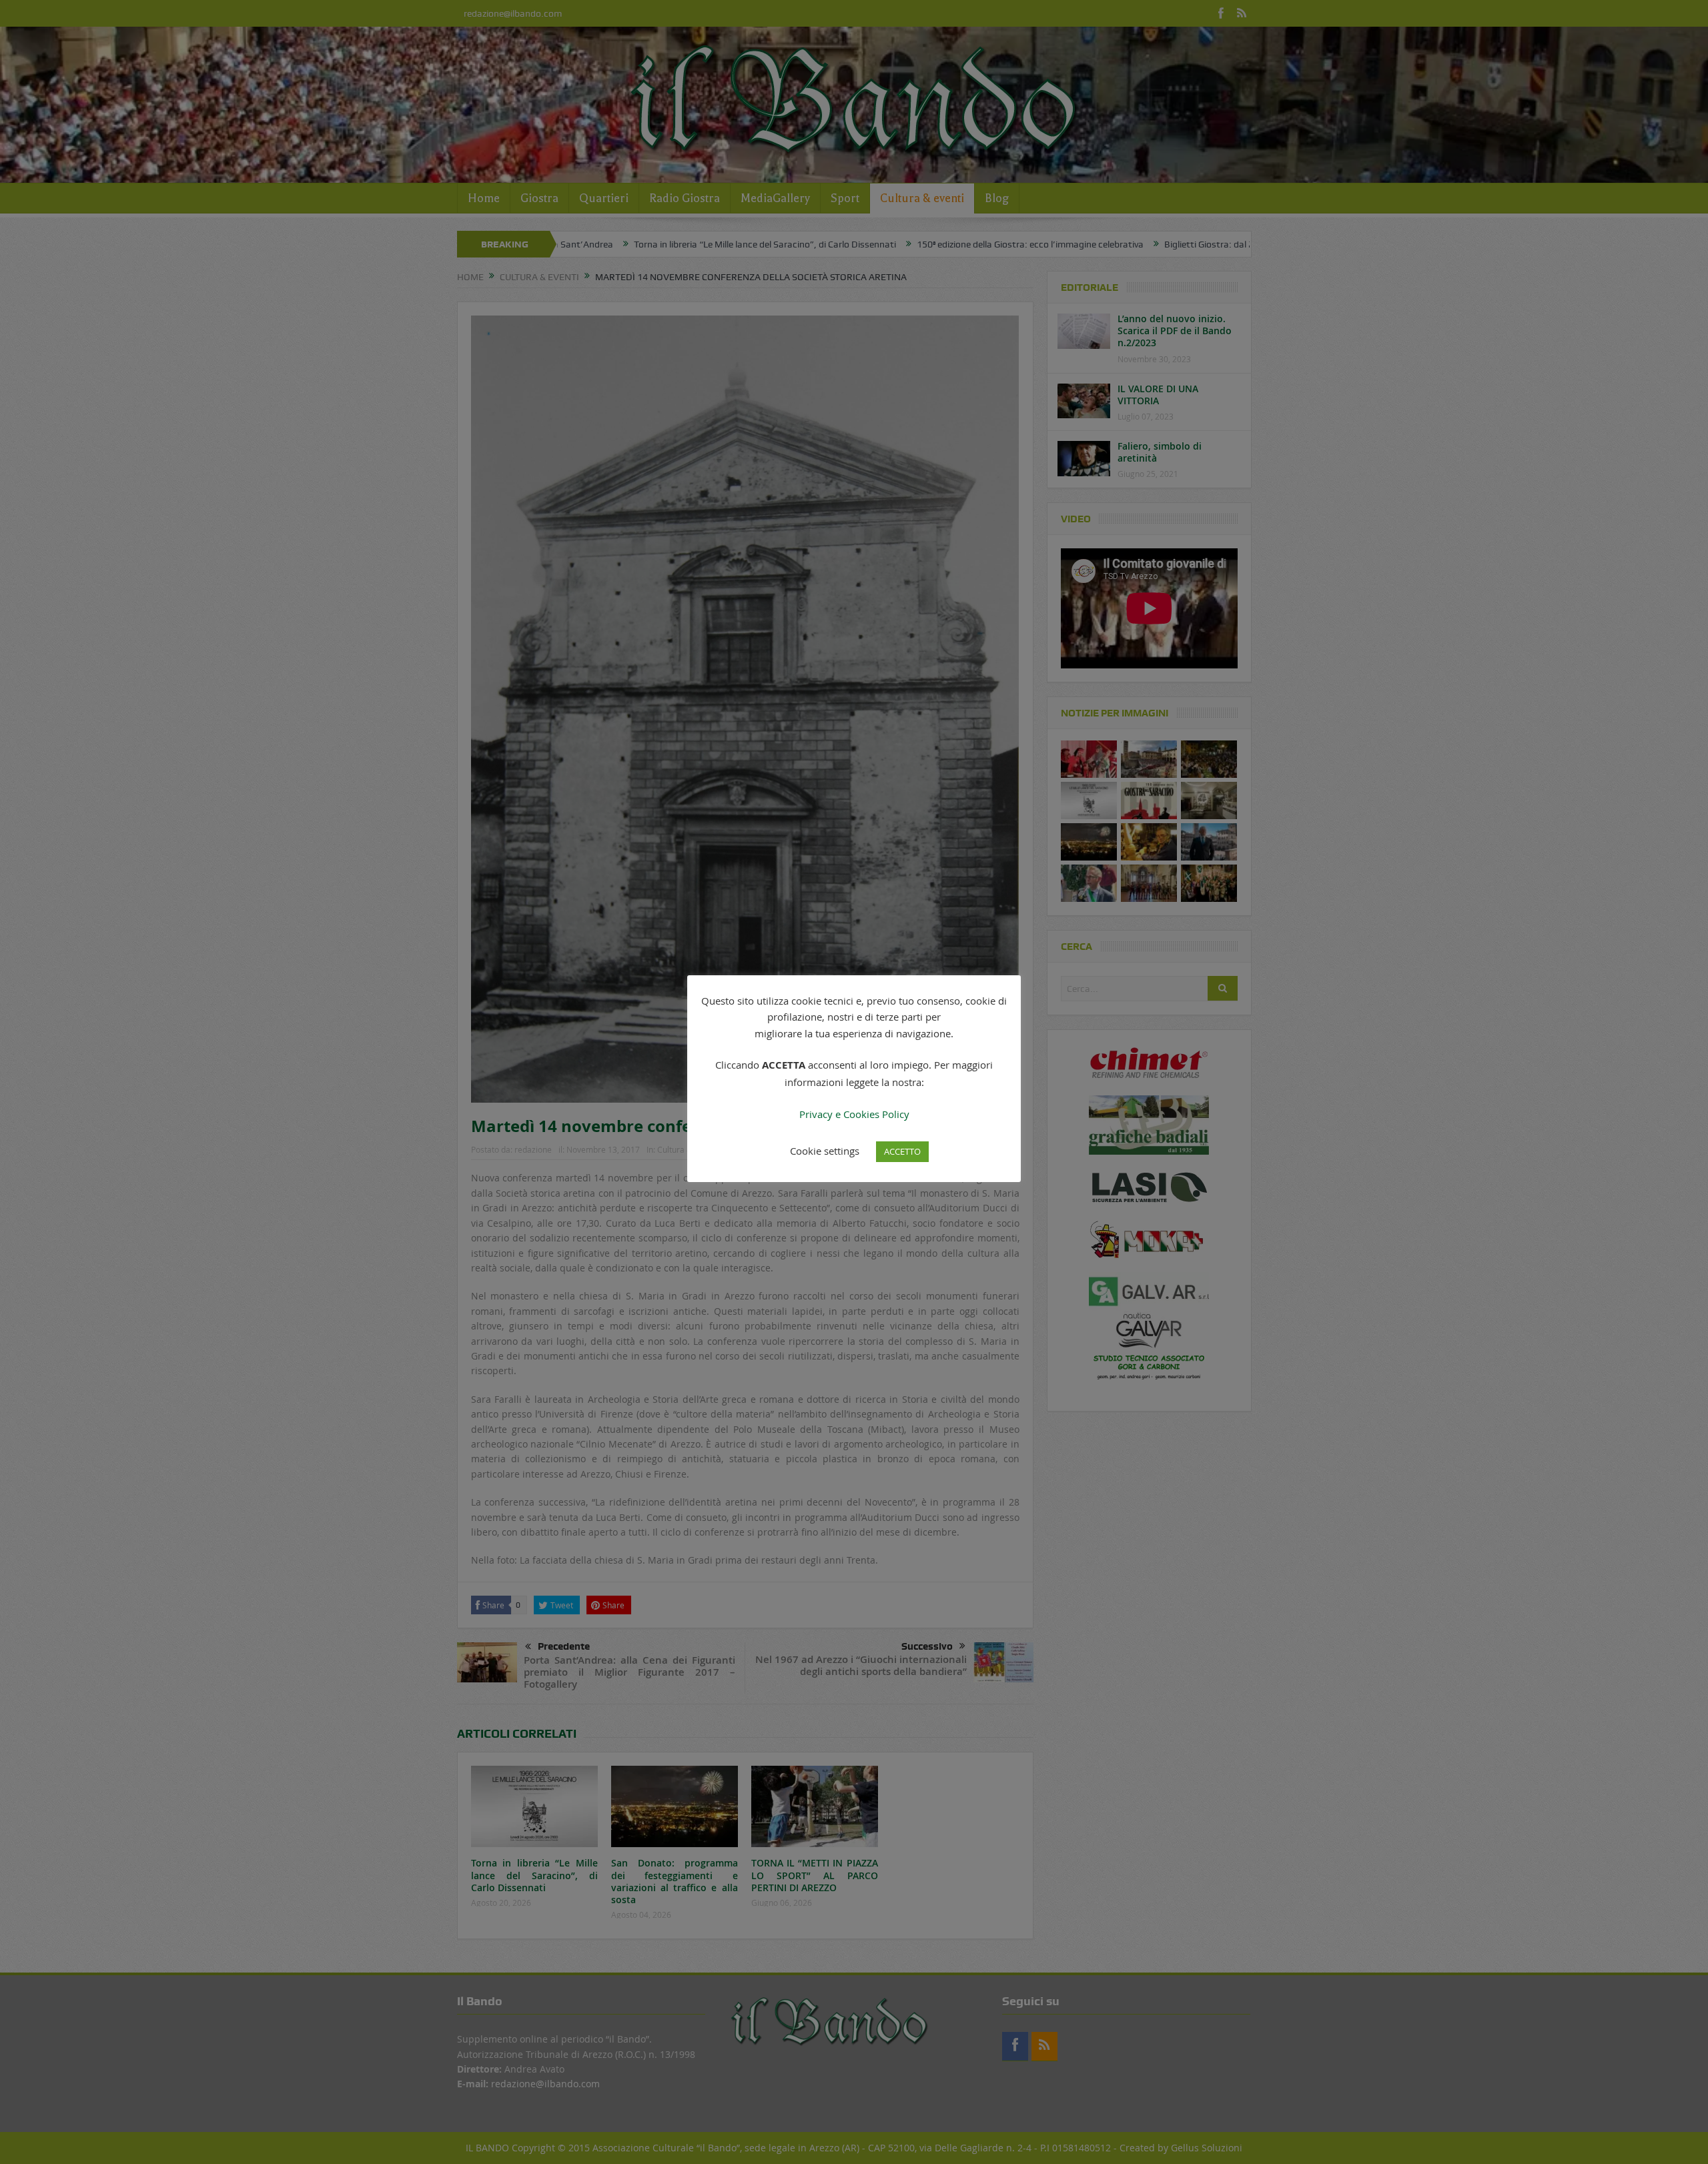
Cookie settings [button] (825, 1151)
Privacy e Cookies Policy (854, 1114)
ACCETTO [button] (902, 1151)
